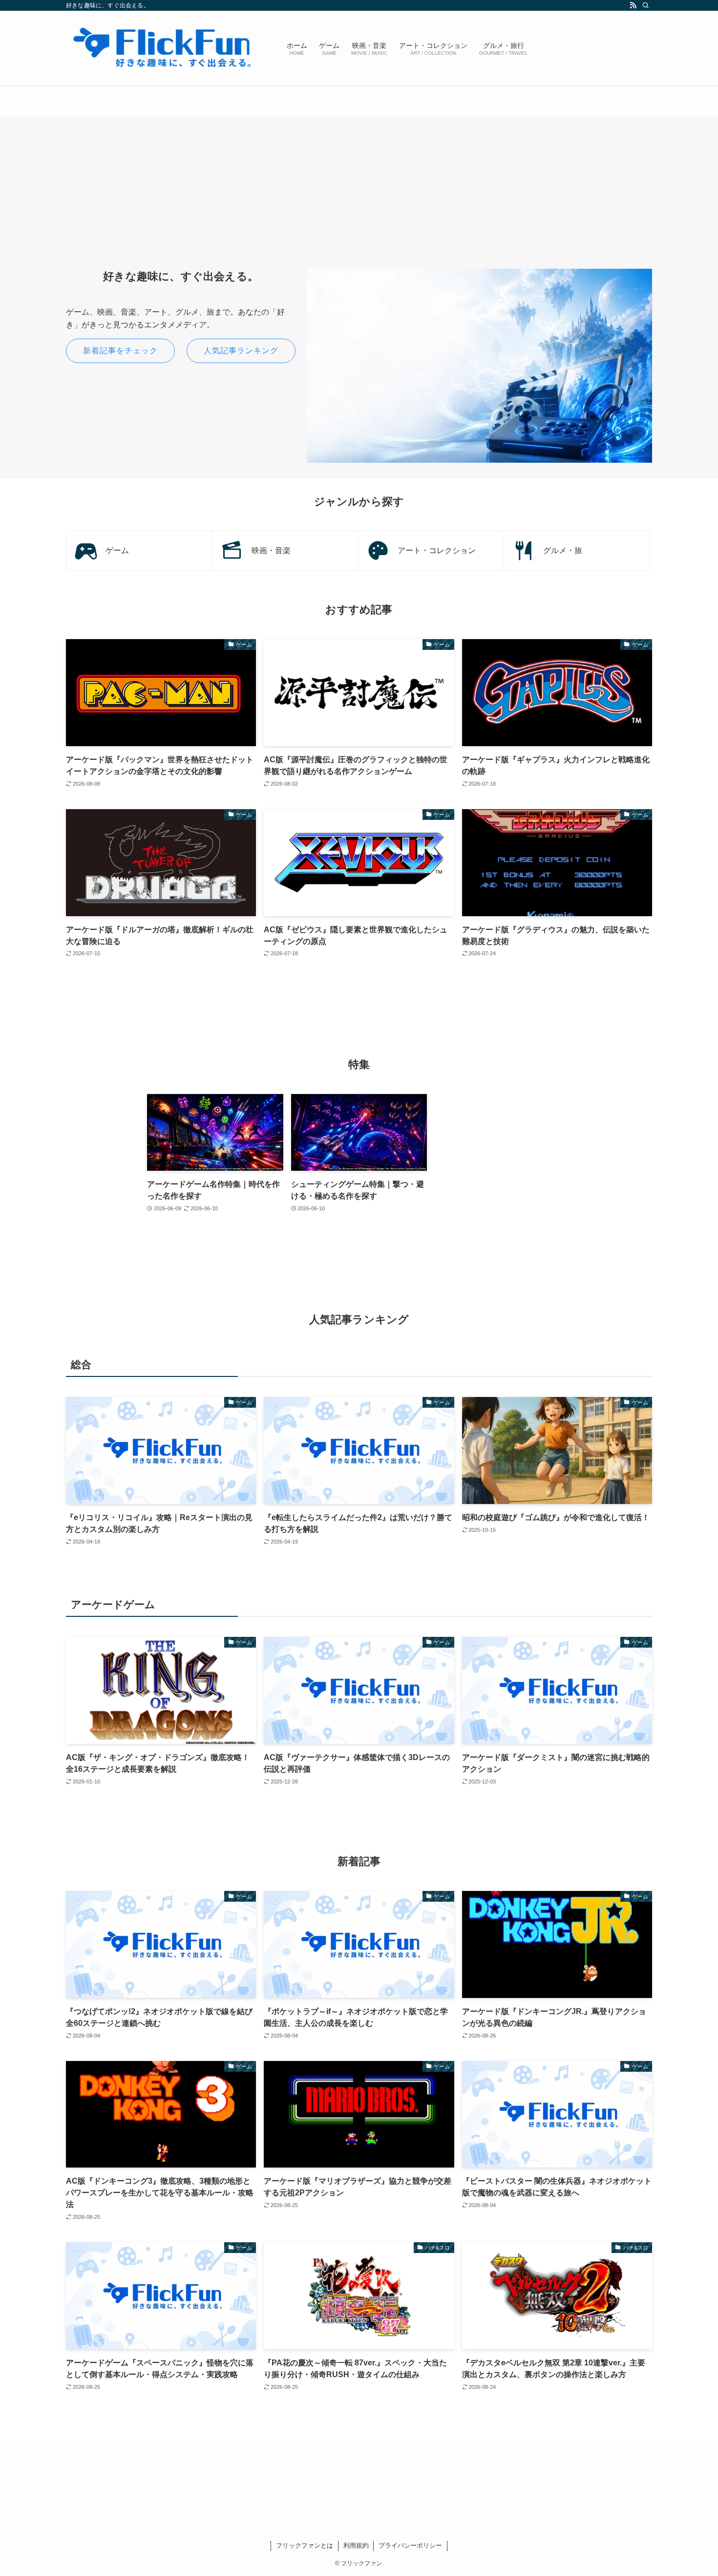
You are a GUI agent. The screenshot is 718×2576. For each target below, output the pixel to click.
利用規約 (356, 2545)
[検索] (646, 5)
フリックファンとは (305, 2545)
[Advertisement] (359, 200)
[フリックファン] (164, 48)
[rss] (633, 5)
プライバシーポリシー (410, 2545)
